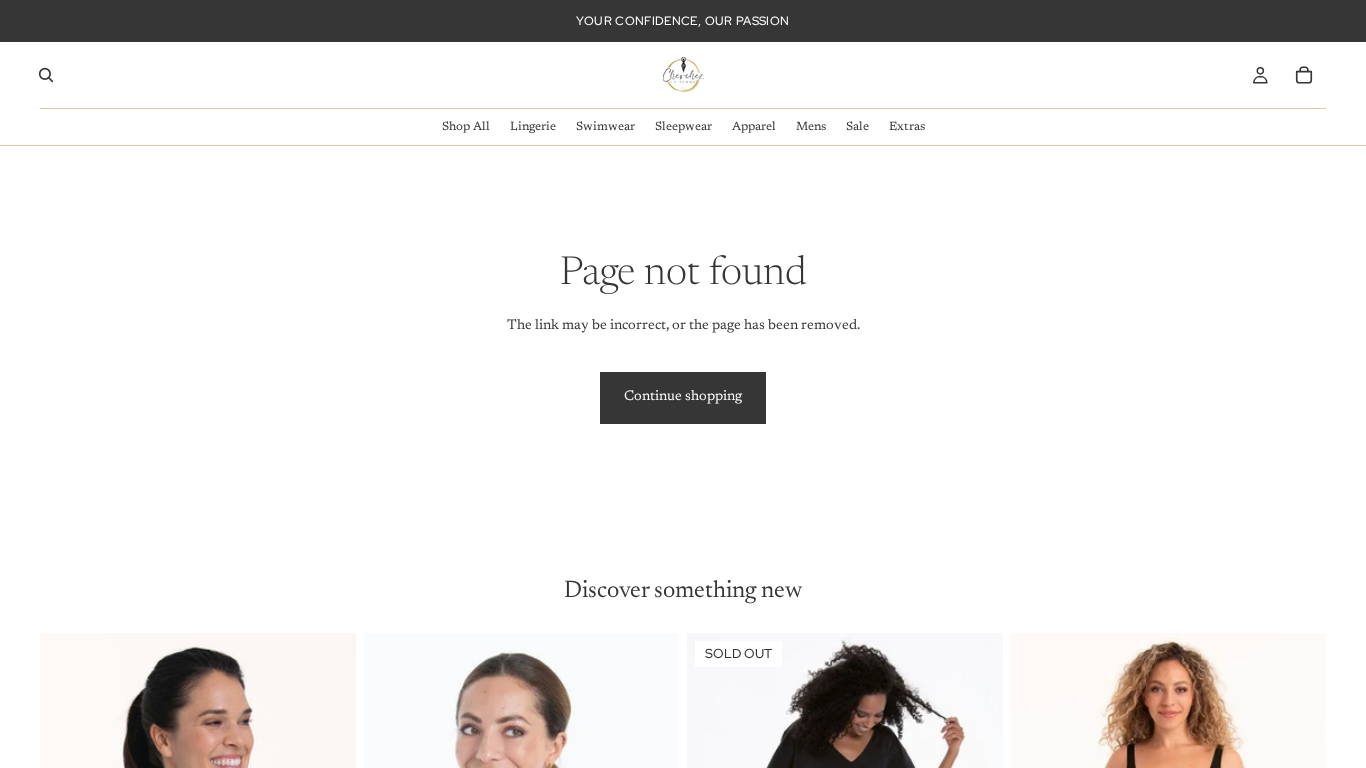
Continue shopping (683, 397)
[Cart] (1304, 75)
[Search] (46, 75)
